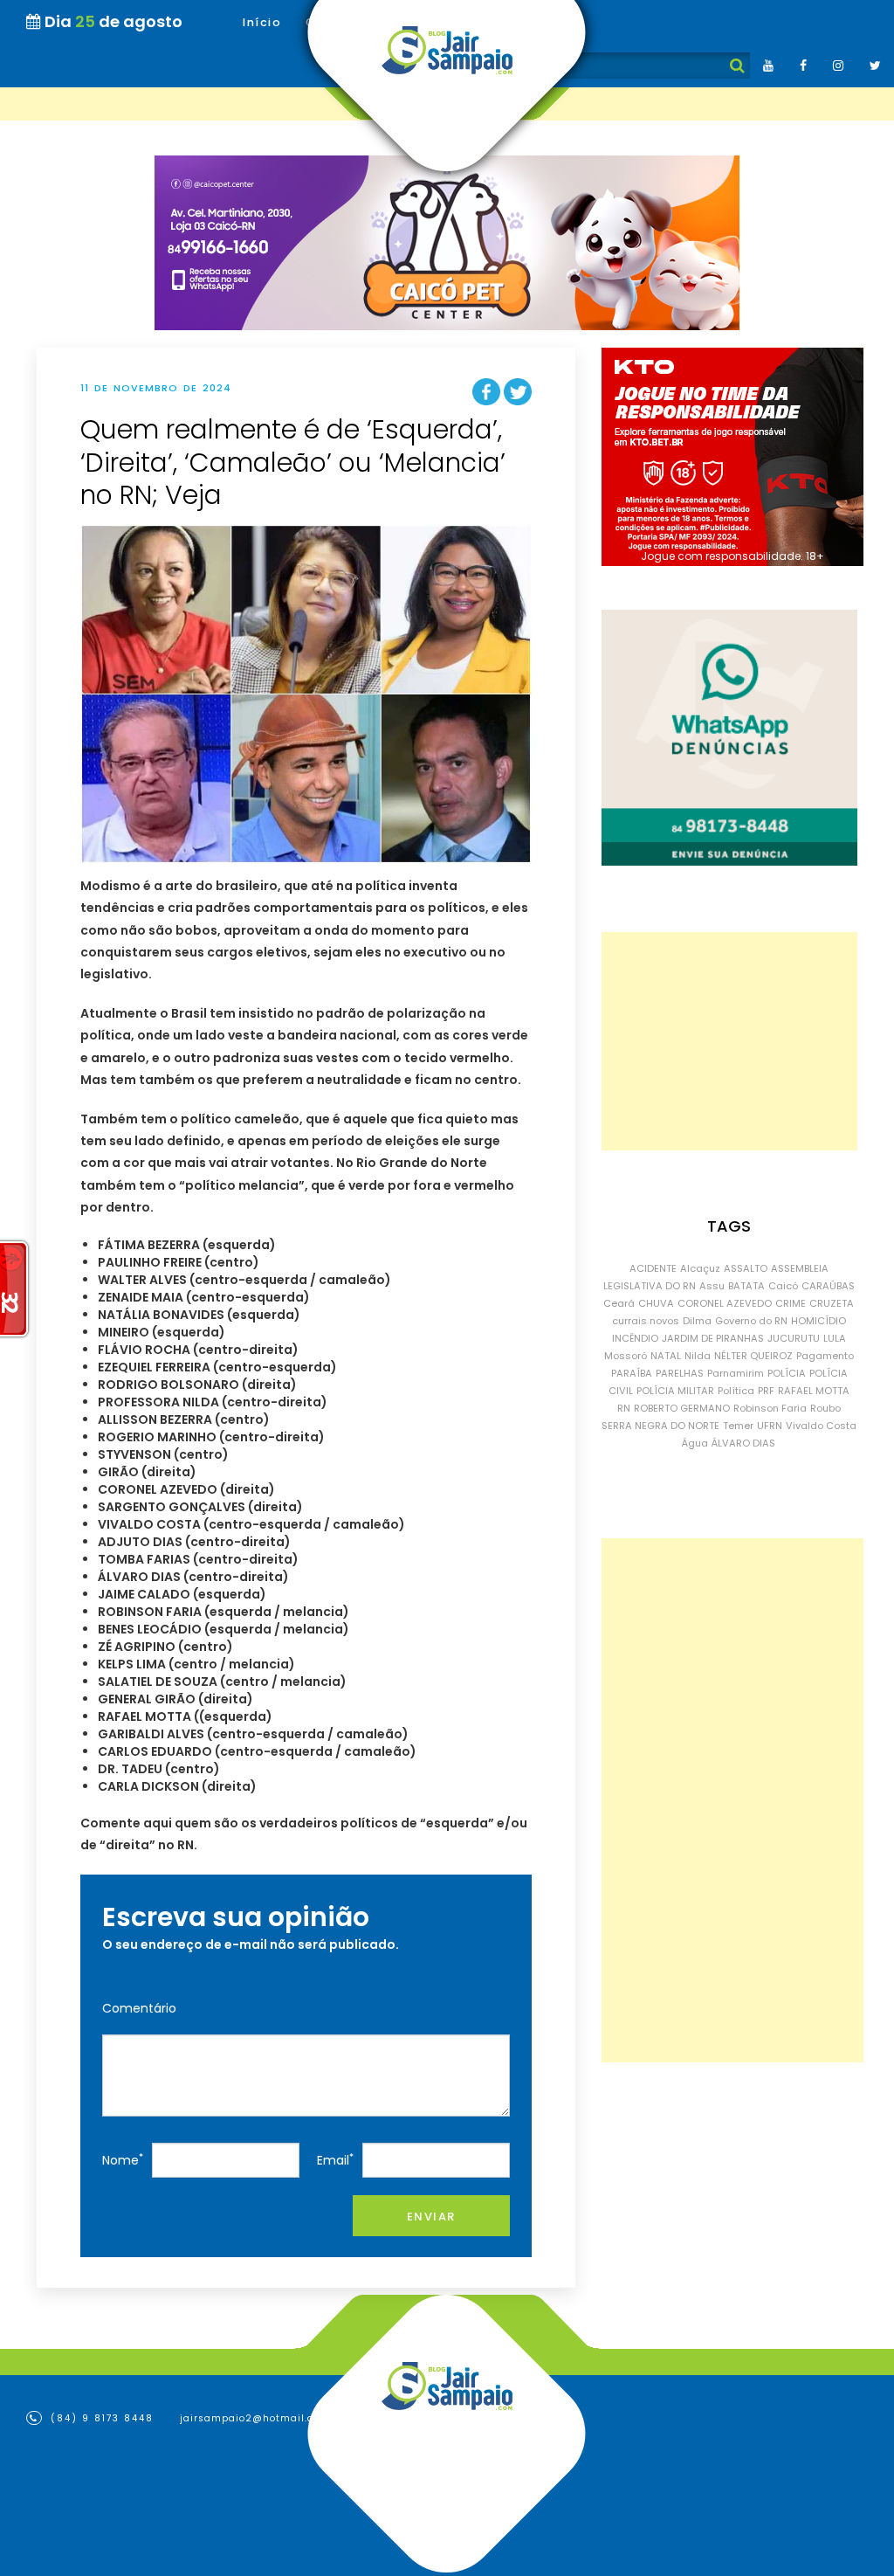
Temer (738, 1426)
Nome (123, 2160)
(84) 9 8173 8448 (100, 2418)
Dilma (697, 1321)
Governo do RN (751, 1321)
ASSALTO (746, 1268)
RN (624, 1408)
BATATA (746, 1286)
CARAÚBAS (828, 1286)
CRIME (791, 1303)
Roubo (825, 1408)
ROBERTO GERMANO (682, 1408)
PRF (766, 1391)
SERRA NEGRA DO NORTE (660, 1426)
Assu (712, 1286)
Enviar (431, 2217)
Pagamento (825, 1356)
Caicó (783, 1286)
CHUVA (656, 1303)
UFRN (770, 1426)
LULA (835, 1338)
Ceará (619, 1303)
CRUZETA (832, 1303)
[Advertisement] (729, 1041)
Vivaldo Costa (821, 1426)
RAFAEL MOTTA (814, 1391)
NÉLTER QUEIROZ (753, 1356)
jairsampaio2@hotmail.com (255, 2418)
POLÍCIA (787, 1373)
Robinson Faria (770, 1408)
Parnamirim (736, 1373)
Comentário (139, 2008)
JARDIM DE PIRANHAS (713, 1338)
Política (736, 1391)
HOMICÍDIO (818, 1321)
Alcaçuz (700, 1268)
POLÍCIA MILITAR (675, 1391)
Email (335, 2160)
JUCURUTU (794, 1338)
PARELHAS (680, 1373)
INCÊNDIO (635, 1338)
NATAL (666, 1356)
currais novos (646, 1321)
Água (695, 1443)
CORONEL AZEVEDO (725, 1303)
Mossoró (626, 1356)
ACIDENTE (653, 1268)
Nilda (698, 1356)
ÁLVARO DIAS (743, 1443)
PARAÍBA (632, 1373)
